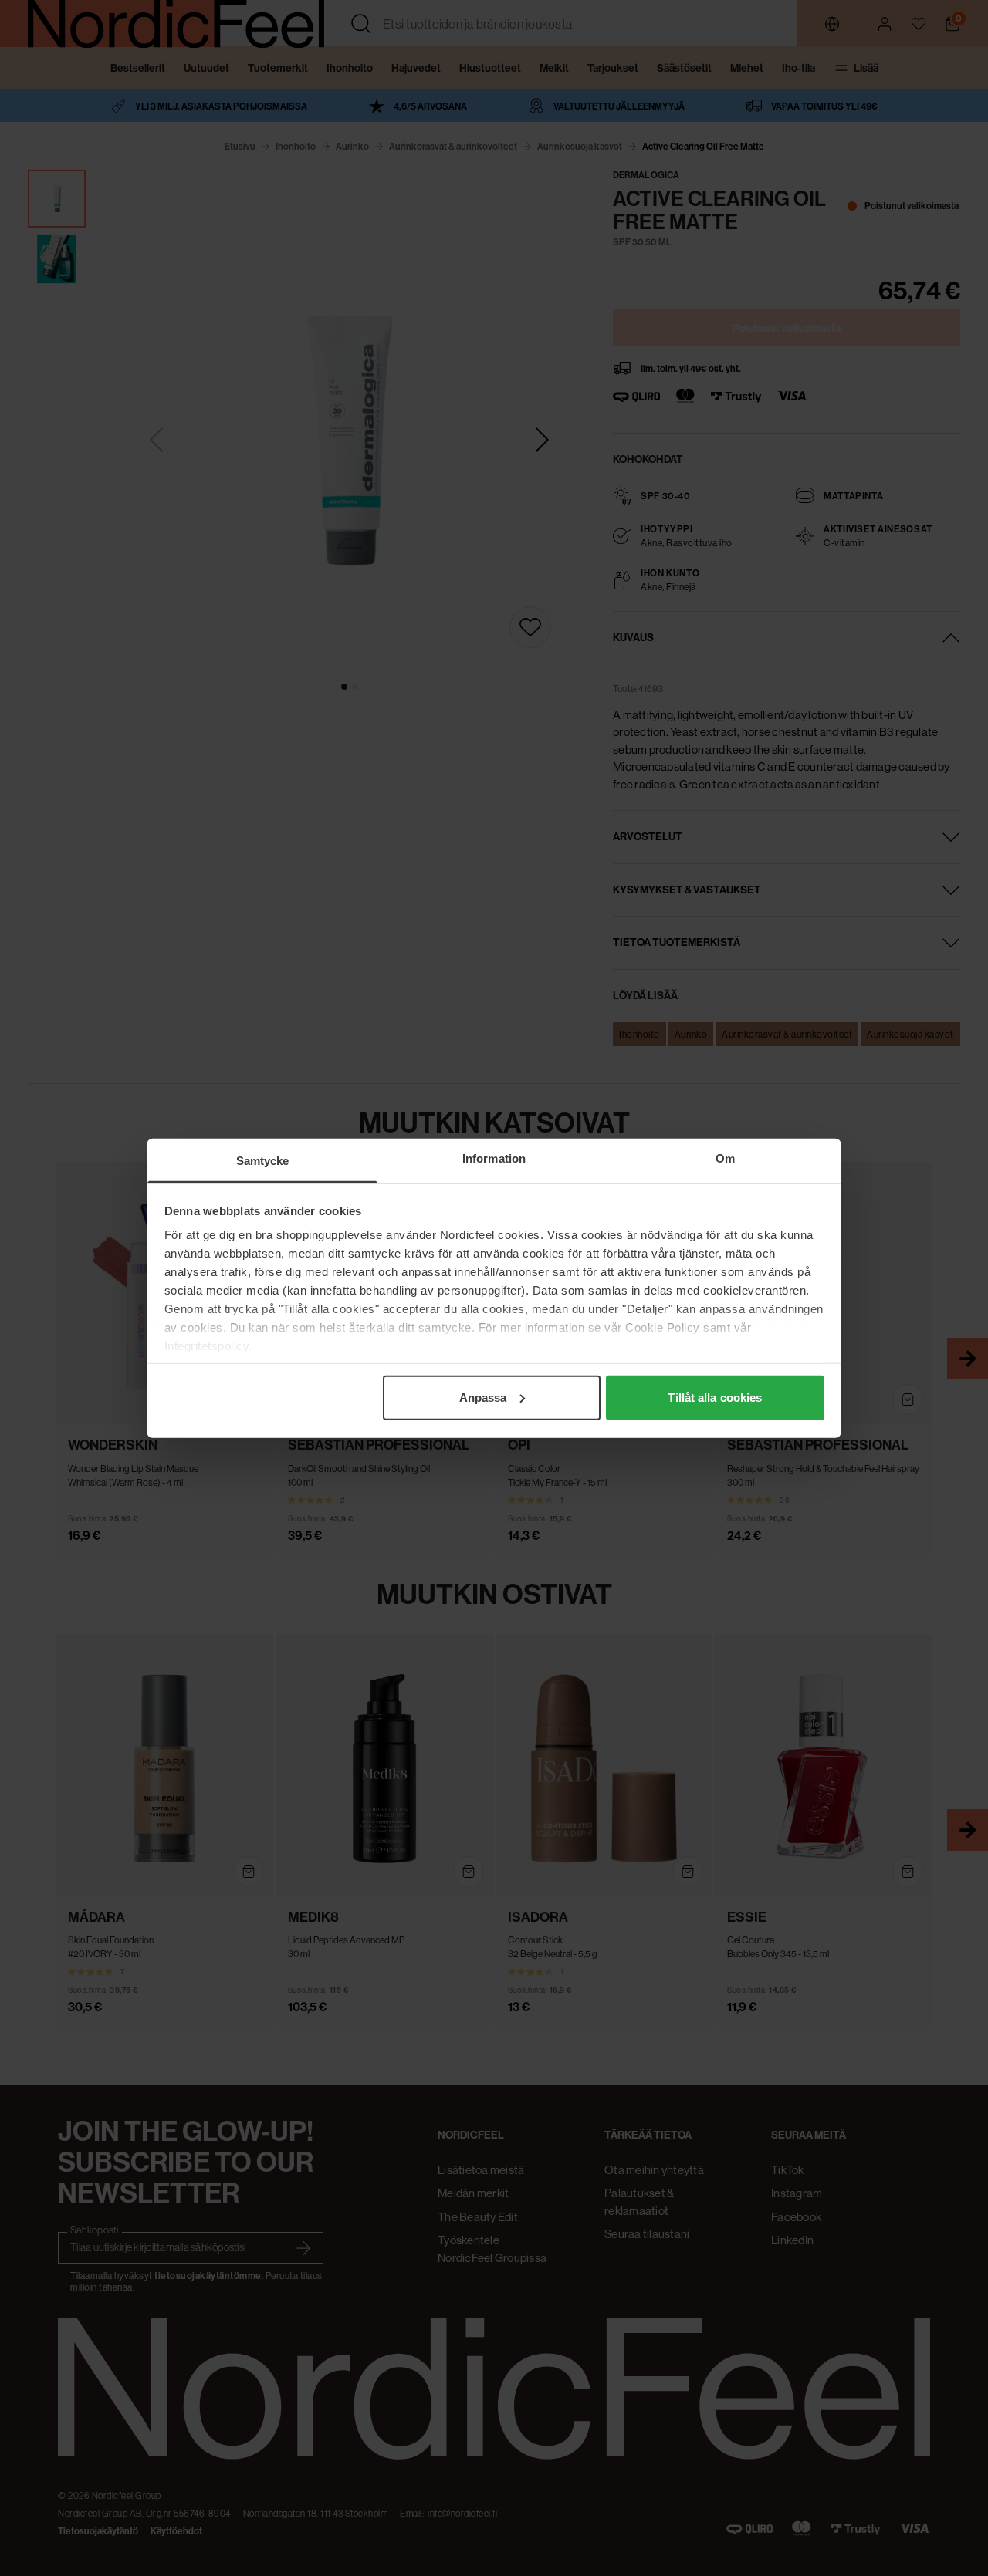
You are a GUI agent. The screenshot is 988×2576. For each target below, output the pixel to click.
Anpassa (483, 1397)
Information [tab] (494, 1158)
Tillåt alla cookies (715, 1397)
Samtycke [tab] (263, 1160)
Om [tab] (725, 1158)
